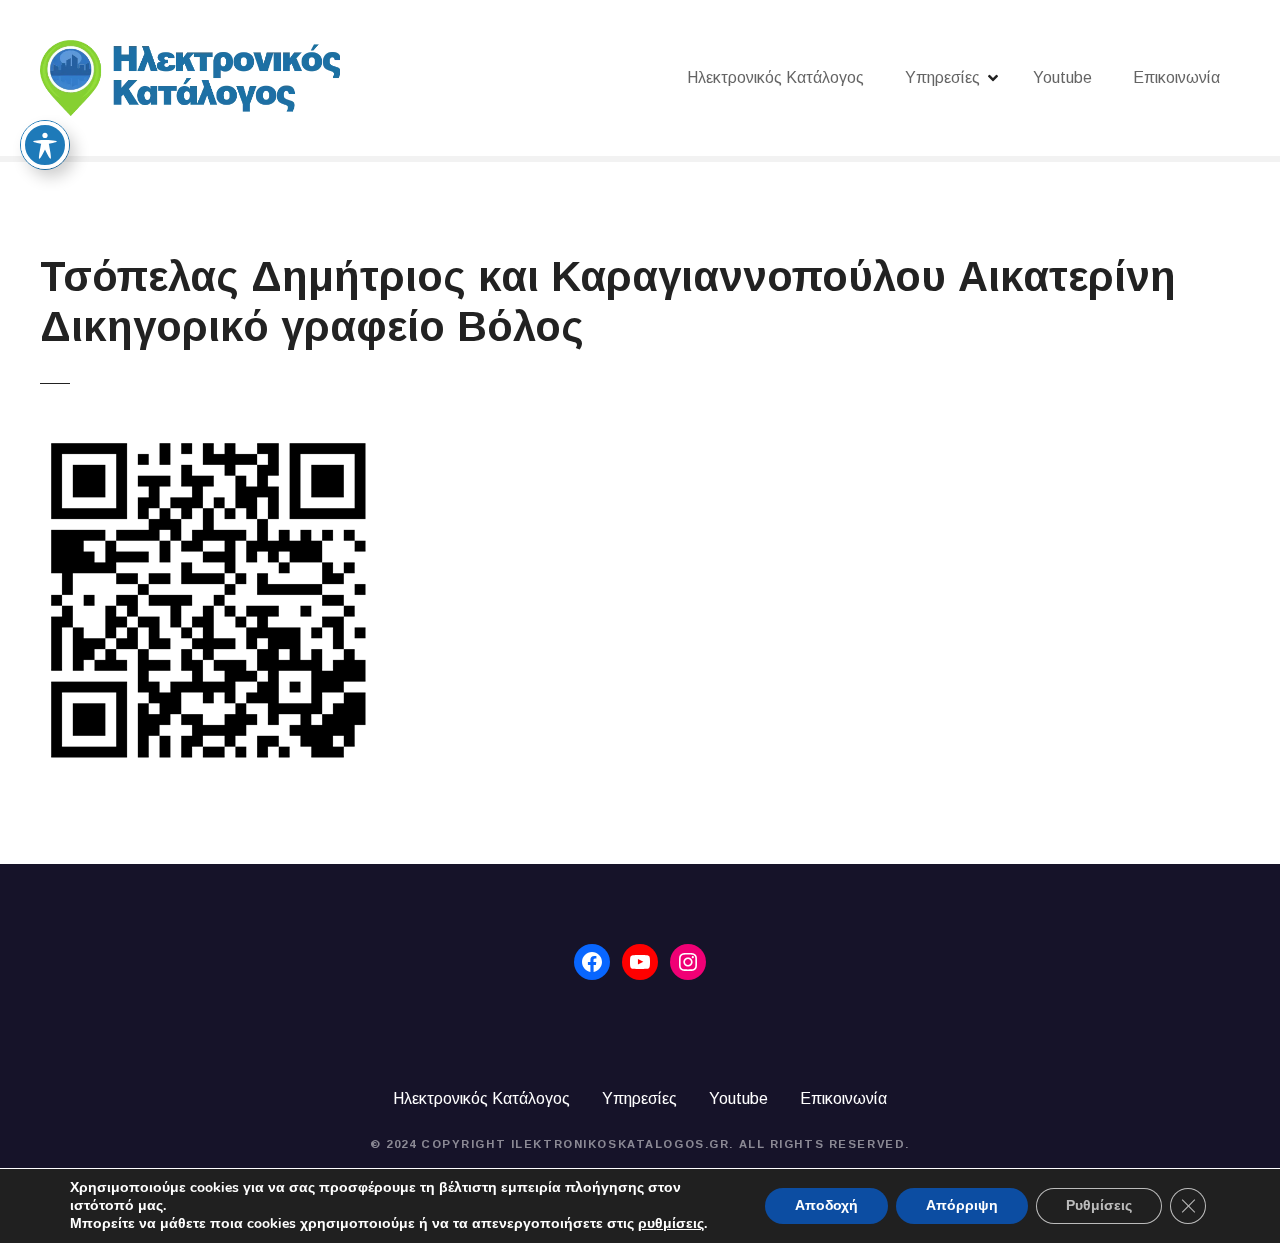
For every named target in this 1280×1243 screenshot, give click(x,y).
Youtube (1062, 77)
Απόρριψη (962, 1205)
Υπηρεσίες (942, 77)
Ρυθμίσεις (1099, 1205)
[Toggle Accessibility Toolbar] (45, 145)
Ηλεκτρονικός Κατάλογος (775, 77)
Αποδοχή (826, 1205)
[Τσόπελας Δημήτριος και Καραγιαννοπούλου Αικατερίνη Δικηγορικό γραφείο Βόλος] (208, 443)
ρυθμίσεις (671, 1224)
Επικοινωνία (1176, 77)
